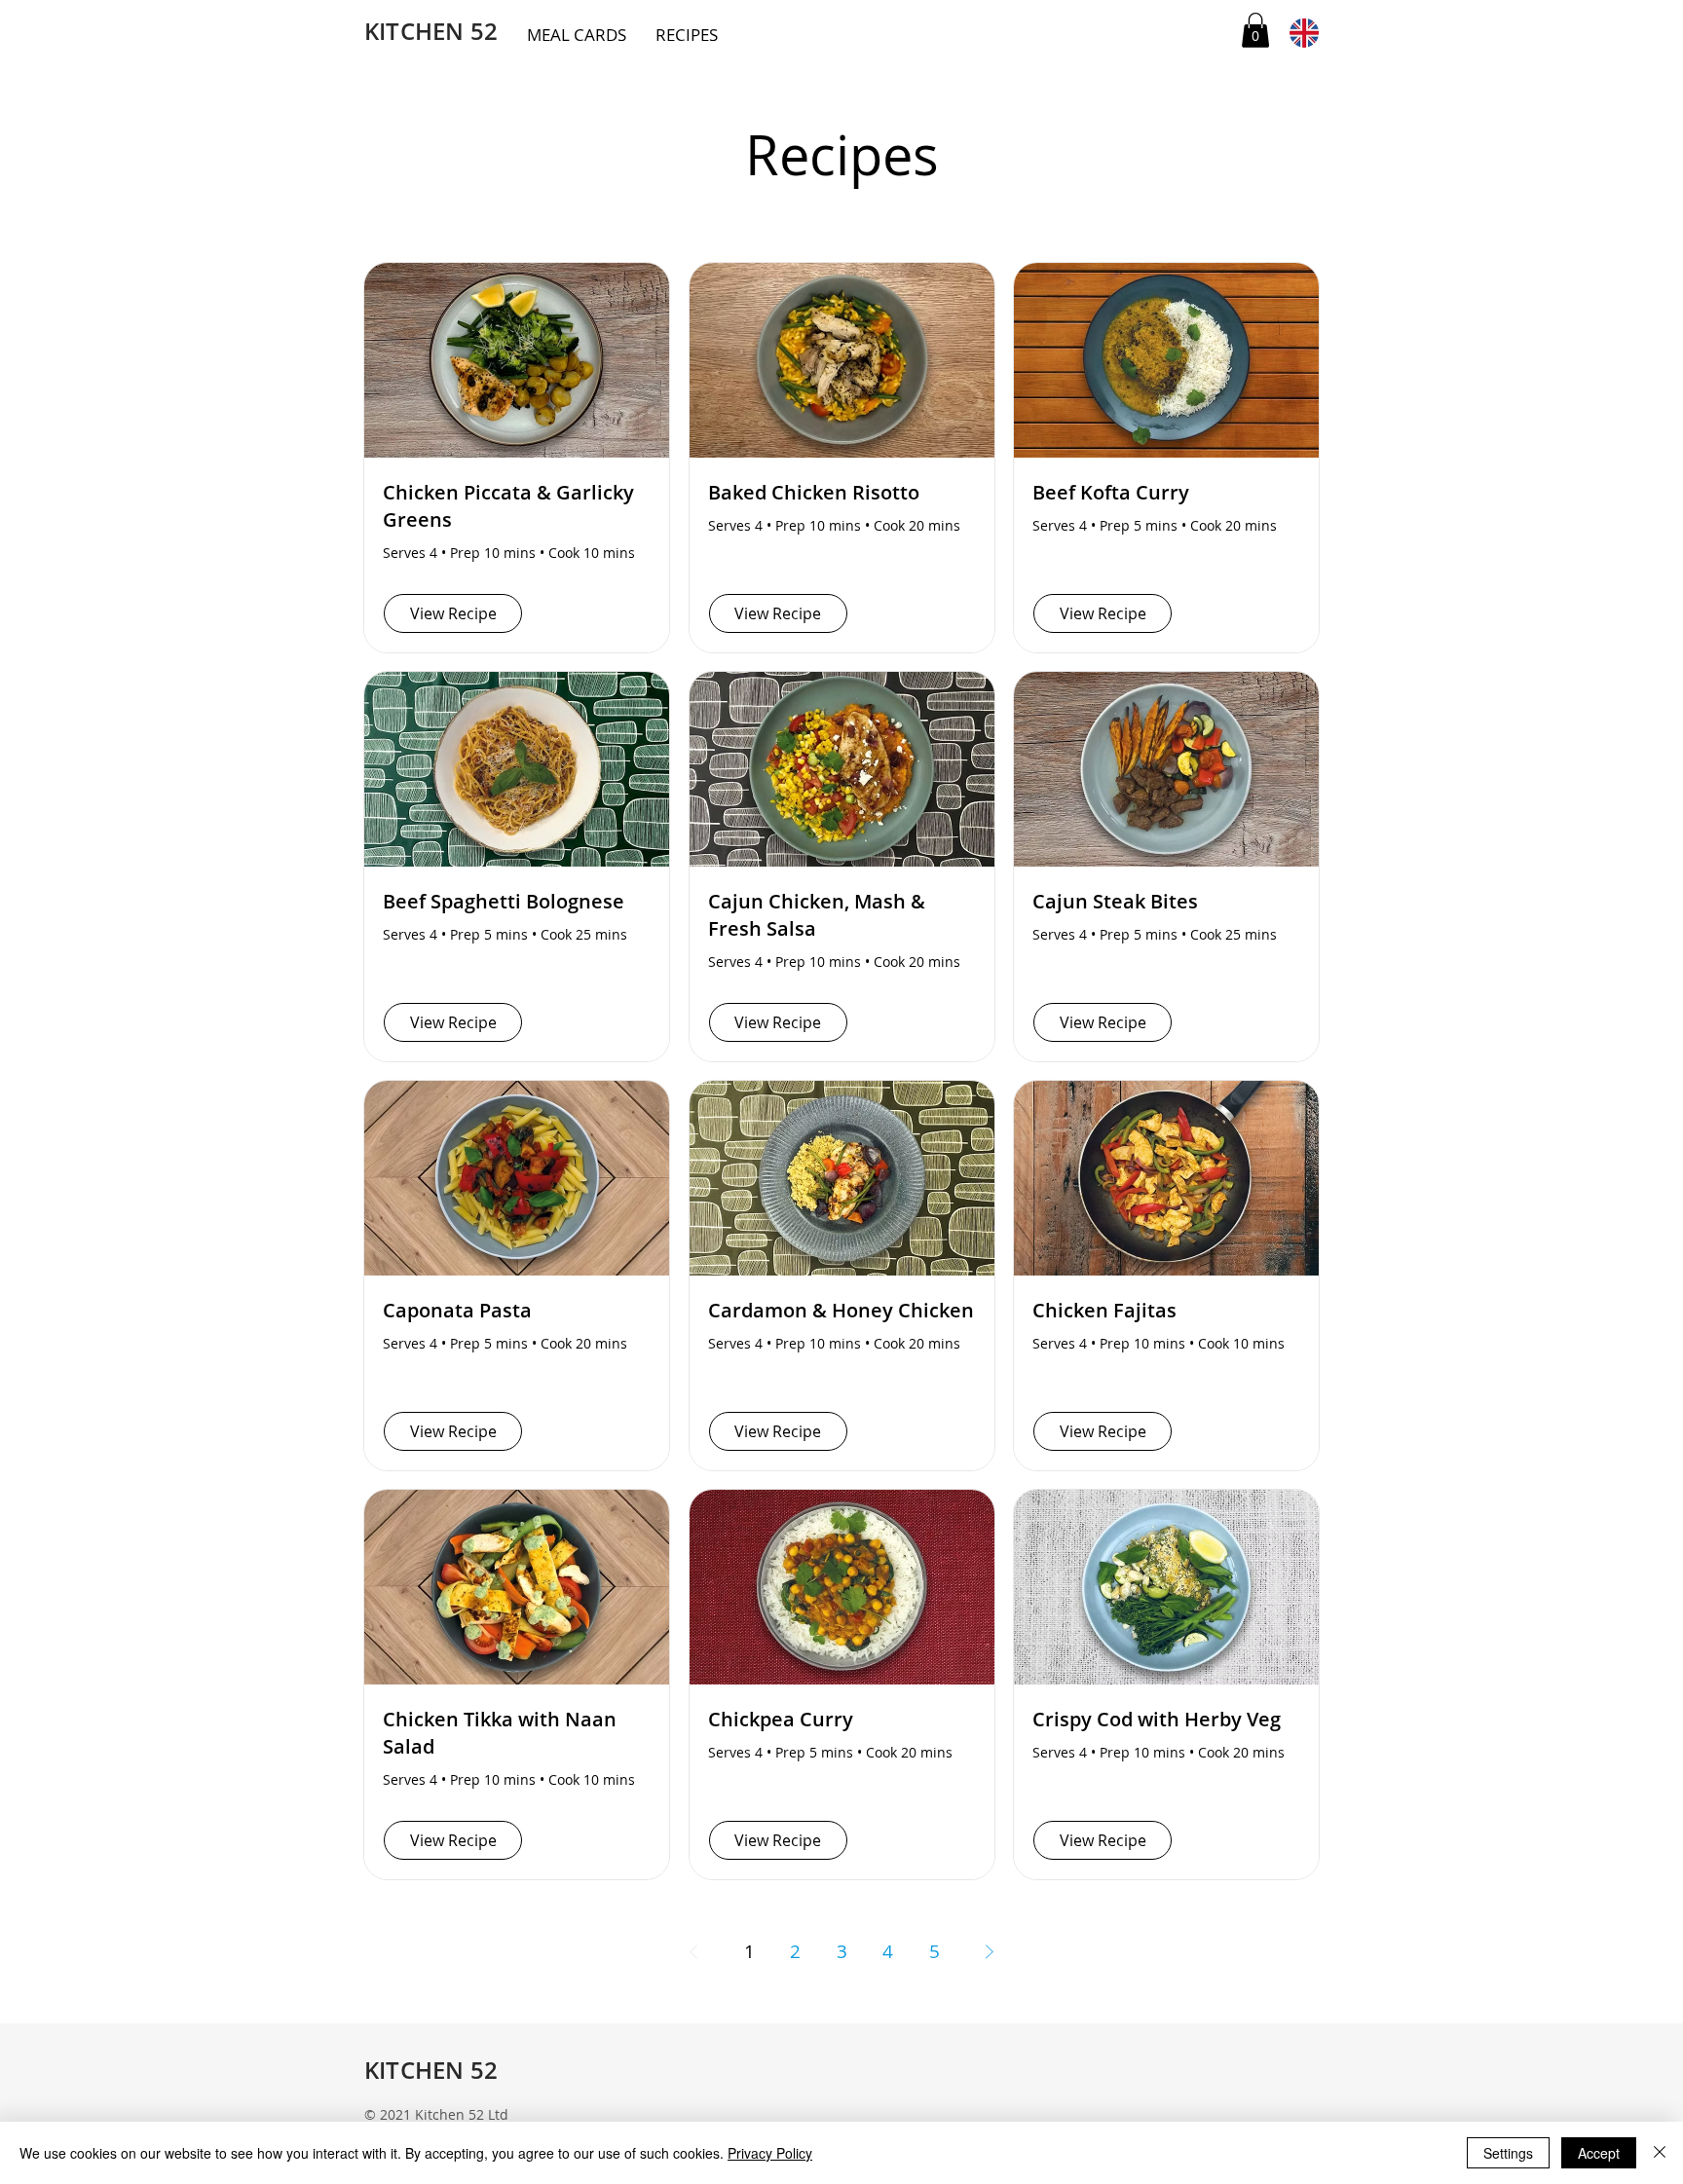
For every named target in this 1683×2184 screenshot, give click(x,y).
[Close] (1660, 2153)
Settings (1508, 2153)
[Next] (990, 1951)
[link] (1255, 30)
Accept (1599, 2153)
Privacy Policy (770, 2153)
